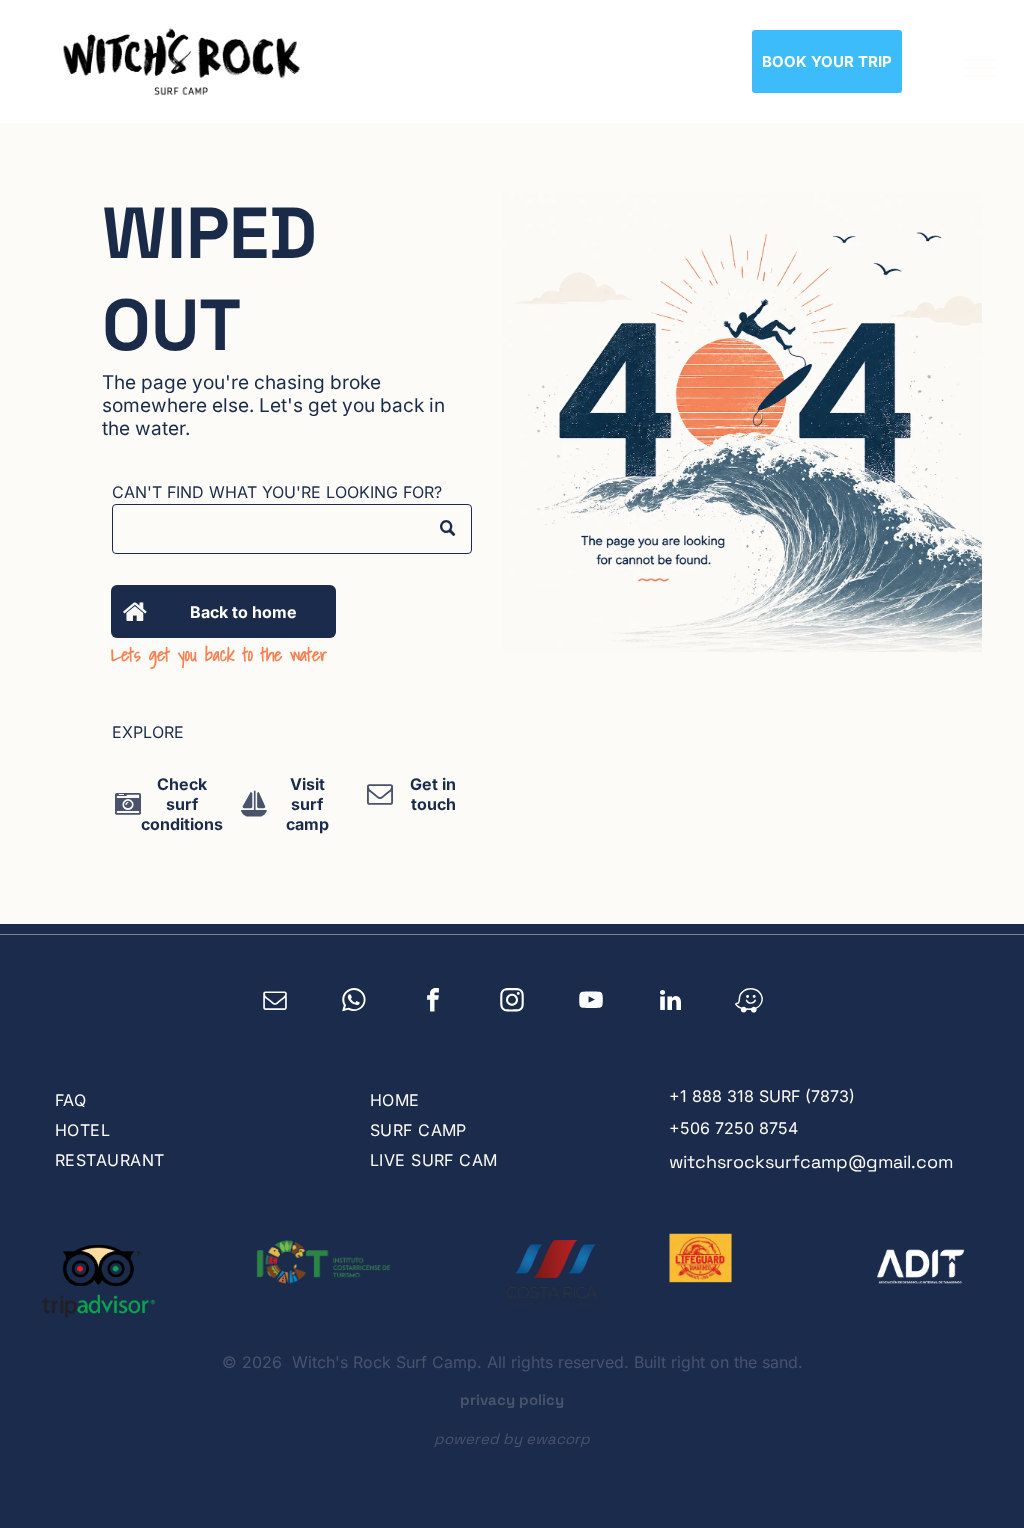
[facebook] (433, 1003)
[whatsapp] (354, 1003)
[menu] (980, 68)
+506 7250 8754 (733, 1128)
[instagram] (512, 1003)
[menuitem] (190, 1100)
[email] (275, 1003)
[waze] (749, 1003)
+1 (678, 1096)
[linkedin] (670, 1003)
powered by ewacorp (512, 1438)
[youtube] (591, 1003)
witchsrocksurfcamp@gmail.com (811, 1161)
